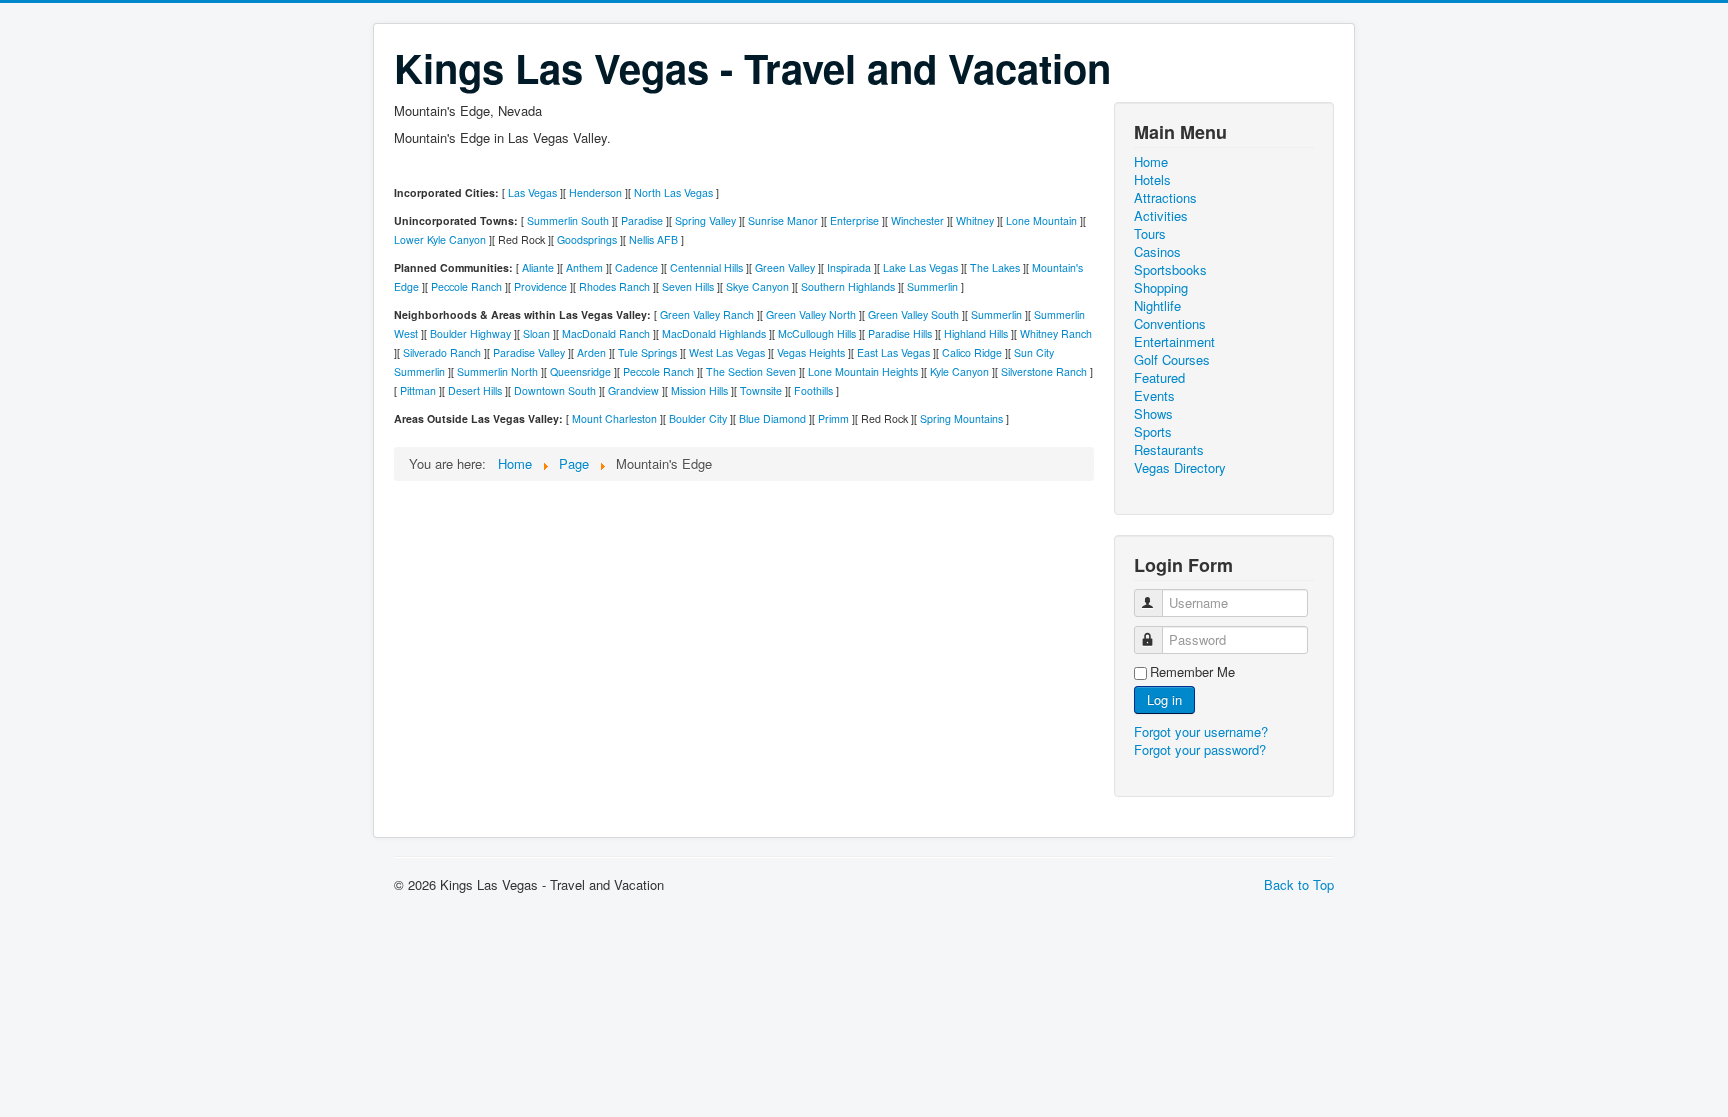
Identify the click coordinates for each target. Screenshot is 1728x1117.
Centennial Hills (706, 267)
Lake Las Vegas (920, 267)
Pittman (418, 390)
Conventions (1170, 324)
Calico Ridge (972, 352)
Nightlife (1157, 306)
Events (1154, 396)
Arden (591, 352)
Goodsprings (587, 239)
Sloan (536, 333)
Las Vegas (532, 192)
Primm (833, 418)
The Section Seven (751, 371)
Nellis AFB (653, 239)
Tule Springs (647, 352)
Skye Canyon (757, 286)
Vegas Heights (811, 352)
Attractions (1165, 198)
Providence (540, 286)
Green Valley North (811, 314)
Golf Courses (1172, 360)
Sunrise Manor (783, 220)
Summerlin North (497, 371)
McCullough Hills (817, 333)
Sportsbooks (1170, 270)
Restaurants (1169, 450)
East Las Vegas (893, 352)
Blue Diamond (772, 418)
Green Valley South (913, 314)
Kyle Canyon (959, 371)
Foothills (813, 390)
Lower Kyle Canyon (440, 239)
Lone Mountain (1041, 220)
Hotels (1152, 180)
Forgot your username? (1201, 731)
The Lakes (995, 267)
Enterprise (854, 220)
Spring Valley (705, 220)
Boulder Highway (470, 333)
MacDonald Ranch (606, 333)
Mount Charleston (614, 418)
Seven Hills (688, 286)
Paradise (642, 220)
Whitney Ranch (1056, 333)
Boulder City (698, 418)
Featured (1159, 378)
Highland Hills (976, 333)
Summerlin (932, 286)
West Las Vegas (727, 352)
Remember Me (1192, 672)
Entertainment (1174, 342)
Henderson (595, 192)
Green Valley (785, 267)
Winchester (917, 220)
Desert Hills (475, 390)
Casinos (1157, 252)
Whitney (975, 220)
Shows (1153, 414)
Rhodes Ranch (614, 286)
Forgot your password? (1200, 749)
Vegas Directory (1180, 468)
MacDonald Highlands (714, 333)
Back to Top (1299, 884)
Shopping (1161, 288)
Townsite (761, 390)
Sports (1153, 432)
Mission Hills (699, 390)
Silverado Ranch (442, 352)
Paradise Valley (529, 352)
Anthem (584, 267)
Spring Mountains (961, 418)
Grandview (633, 390)
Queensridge (580, 371)
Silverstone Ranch (1044, 371)
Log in (1164, 699)
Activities (1161, 216)
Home (1151, 162)
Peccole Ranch (466, 286)
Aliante (538, 267)
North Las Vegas (673, 192)
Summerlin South (568, 220)
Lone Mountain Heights (863, 371)
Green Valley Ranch (707, 314)
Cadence (636, 267)
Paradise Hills (900, 333)
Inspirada (849, 267)
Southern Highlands (848, 286)
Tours (1150, 234)
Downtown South (555, 390)
